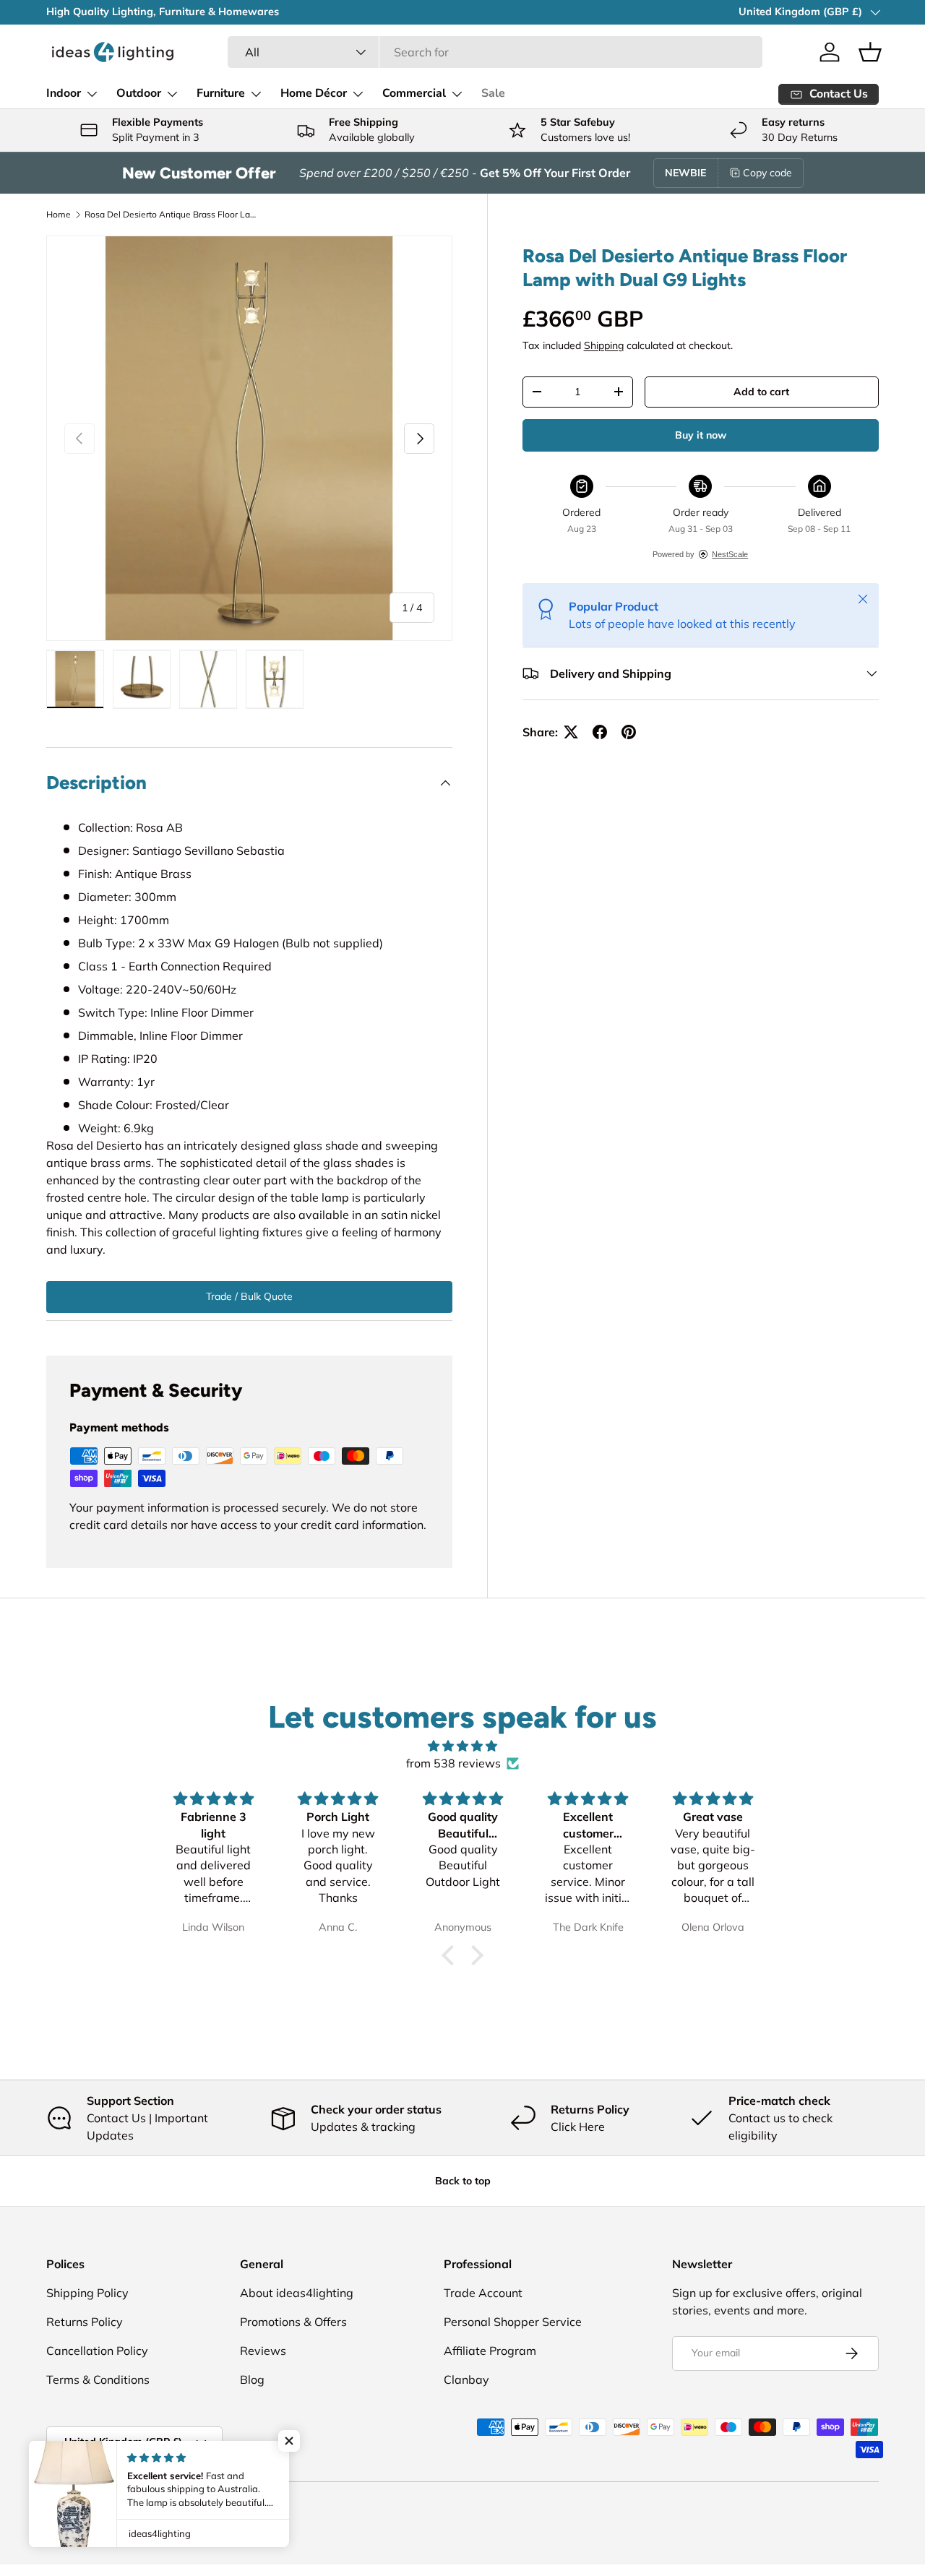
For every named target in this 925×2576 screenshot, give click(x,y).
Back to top (463, 2181)
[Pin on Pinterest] (629, 732)
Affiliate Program (490, 2351)
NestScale (730, 554)
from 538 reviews (453, 1763)
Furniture (221, 93)
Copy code (767, 173)
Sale (493, 93)
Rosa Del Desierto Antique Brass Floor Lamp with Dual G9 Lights (171, 214)
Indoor (64, 93)
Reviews (263, 2351)
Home (59, 214)
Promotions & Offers (293, 2322)
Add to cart (761, 392)
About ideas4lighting (297, 2293)
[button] (870, 52)
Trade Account (483, 2293)
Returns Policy (85, 2322)
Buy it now (701, 435)
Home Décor (314, 93)
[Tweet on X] (571, 732)
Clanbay (466, 2379)
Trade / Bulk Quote (249, 1296)
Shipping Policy (87, 2293)
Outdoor (139, 93)
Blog (252, 2379)
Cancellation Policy (97, 2351)
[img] (462, 1746)
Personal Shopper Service (513, 2322)
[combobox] (495, 52)
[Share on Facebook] (600, 732)
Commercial (414, 93)
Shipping (604, 345)
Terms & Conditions (98, 2379)
